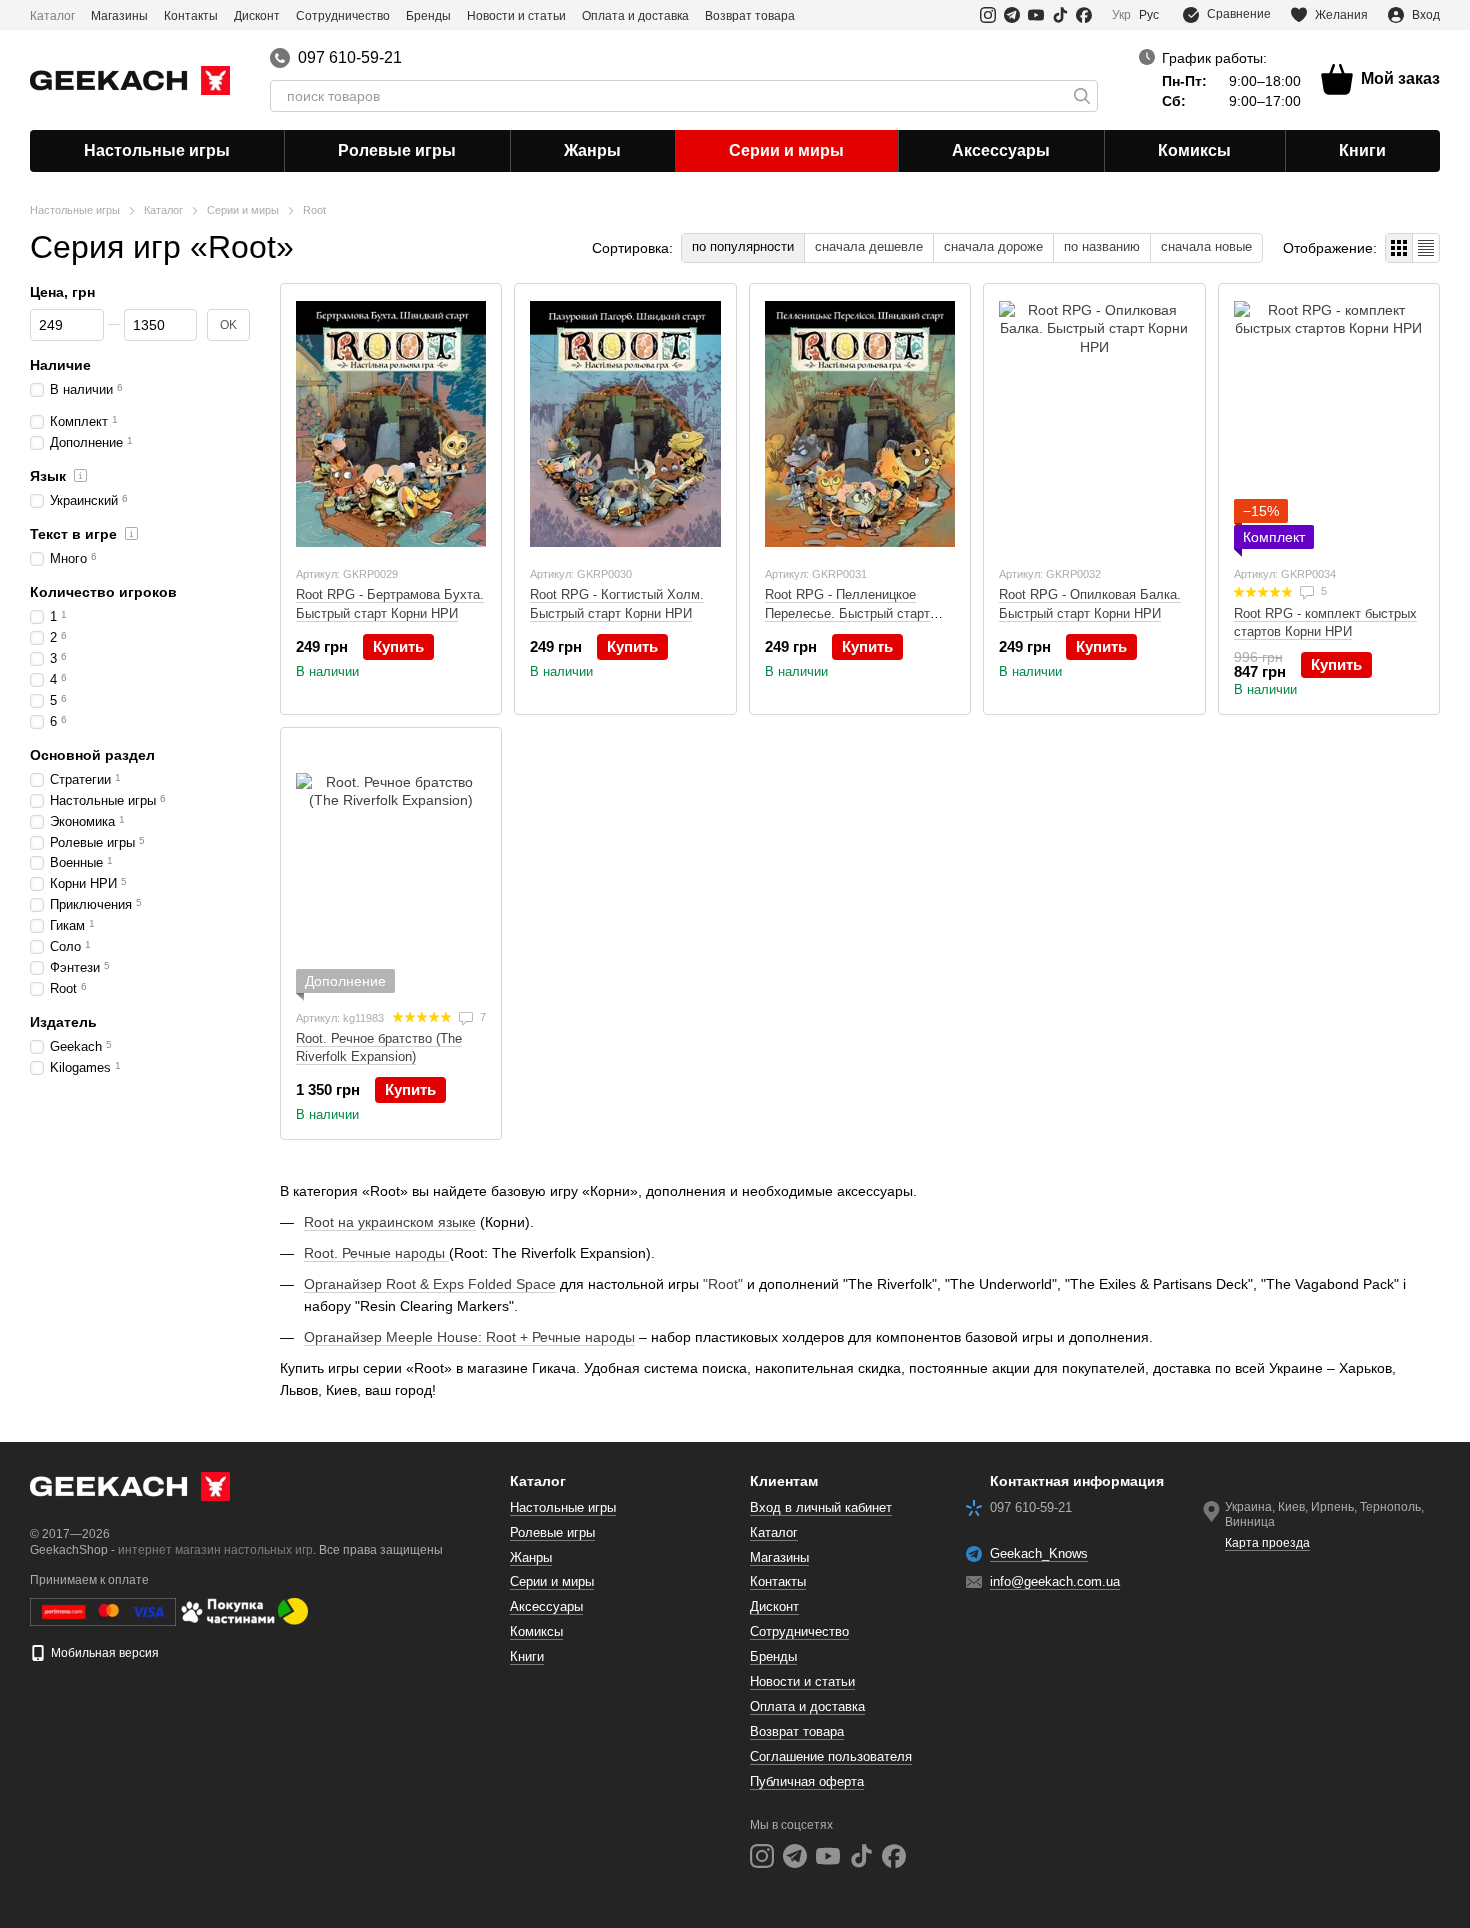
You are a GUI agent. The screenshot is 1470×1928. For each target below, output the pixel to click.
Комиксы (1194, 150)
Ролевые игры (397, 150)
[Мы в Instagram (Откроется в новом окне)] (988, 15)
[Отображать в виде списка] (1426, 247)
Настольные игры (157, 150)
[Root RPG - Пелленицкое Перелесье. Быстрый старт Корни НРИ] (860, 424)
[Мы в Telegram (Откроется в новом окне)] (1012, 15)
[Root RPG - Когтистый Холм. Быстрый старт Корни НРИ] (625, 424)
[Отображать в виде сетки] (1399, 247)
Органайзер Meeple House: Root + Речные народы (469, 1337)
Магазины (119, 16)
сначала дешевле (869, 246)
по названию (1102, 246)
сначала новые (1206, 246)
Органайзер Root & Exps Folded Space (430, 1284)
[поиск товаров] (1082, 96)
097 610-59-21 (350, 58)
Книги (1362, 150)
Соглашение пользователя (831, 1756)
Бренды (428, 16)
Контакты (191, 16)
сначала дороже (993, 246)
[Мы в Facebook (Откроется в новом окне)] (1084, 15)
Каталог (52, 16)
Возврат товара (750, 16)
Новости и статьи (516, 16)
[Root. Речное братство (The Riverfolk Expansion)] (391, 868)
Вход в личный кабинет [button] (821, 1507)
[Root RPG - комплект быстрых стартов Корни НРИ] (1329, 424)
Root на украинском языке (390, 1222)
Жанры (592, 150)
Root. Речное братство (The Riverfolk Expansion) (379, 1047)
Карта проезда (1267, 1543)
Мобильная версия (103, 1653)
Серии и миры (786, 150)
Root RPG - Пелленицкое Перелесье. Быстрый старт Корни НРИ (847, 612)
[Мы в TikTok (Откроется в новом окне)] (1060, 15)
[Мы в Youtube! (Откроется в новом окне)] (1036, 15)
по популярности (743, 246)
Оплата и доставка (635, 16)
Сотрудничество (343, 16)
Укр (1121, 15)
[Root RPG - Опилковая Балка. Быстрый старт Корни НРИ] (1094, 424)
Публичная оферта (807, 1781)
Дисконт (257, 16)
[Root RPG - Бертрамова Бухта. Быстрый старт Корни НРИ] (391, 424)
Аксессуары (1001, 150)
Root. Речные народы (376, 1253)
